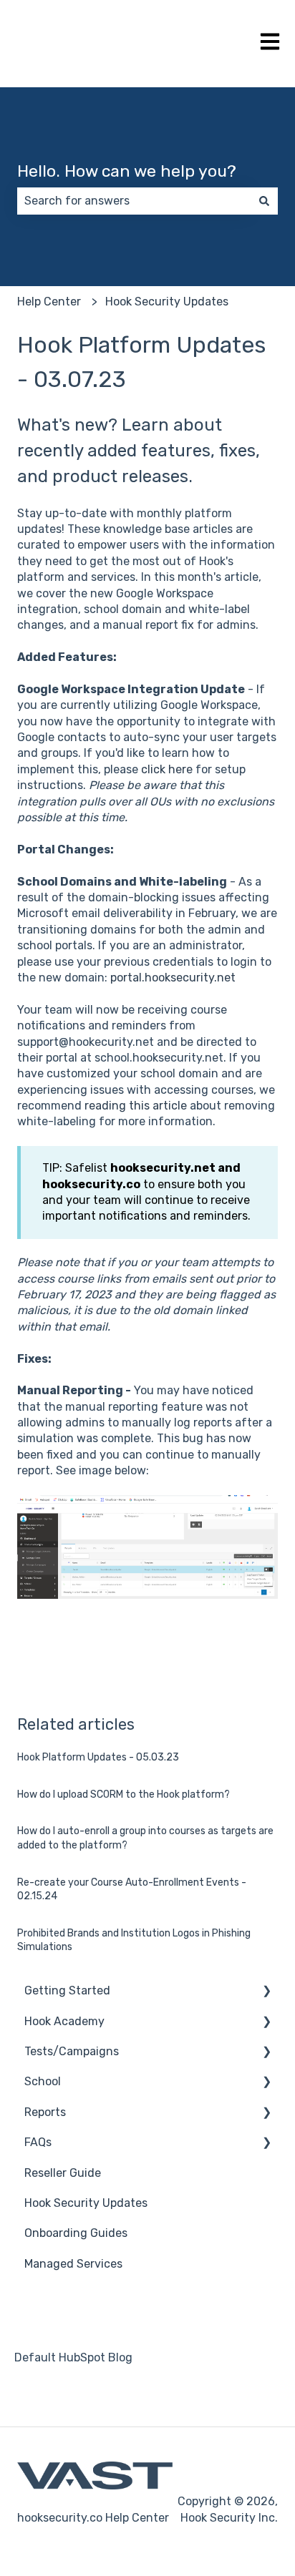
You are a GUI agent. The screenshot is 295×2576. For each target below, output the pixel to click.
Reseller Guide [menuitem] (63, 2173)
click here (167, 769)
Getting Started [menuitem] (67, 1990)
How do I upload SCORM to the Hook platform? (124, 1794)
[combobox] (134, 201)
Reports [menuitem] (45, 2112)
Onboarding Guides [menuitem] (76, 2233)
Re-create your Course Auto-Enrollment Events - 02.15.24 (132, 1890)
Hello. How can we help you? (127, 171)
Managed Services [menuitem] (73, 2264)
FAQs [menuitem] (38, 2142)
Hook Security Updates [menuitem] (86, 2203)
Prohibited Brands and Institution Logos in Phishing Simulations (134, 1940)
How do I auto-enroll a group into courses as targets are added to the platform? (145, 1838)
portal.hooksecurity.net (173, 978)
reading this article (136, 1106)
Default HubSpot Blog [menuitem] (73, 2357)
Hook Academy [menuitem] (64, 2021)
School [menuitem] (43, 2081)
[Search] (264, 201)
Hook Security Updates (167, 302)
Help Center (49, 302)
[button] (266, 1992)
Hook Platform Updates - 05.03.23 (98, 1757)
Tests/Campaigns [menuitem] (72, 2051)
